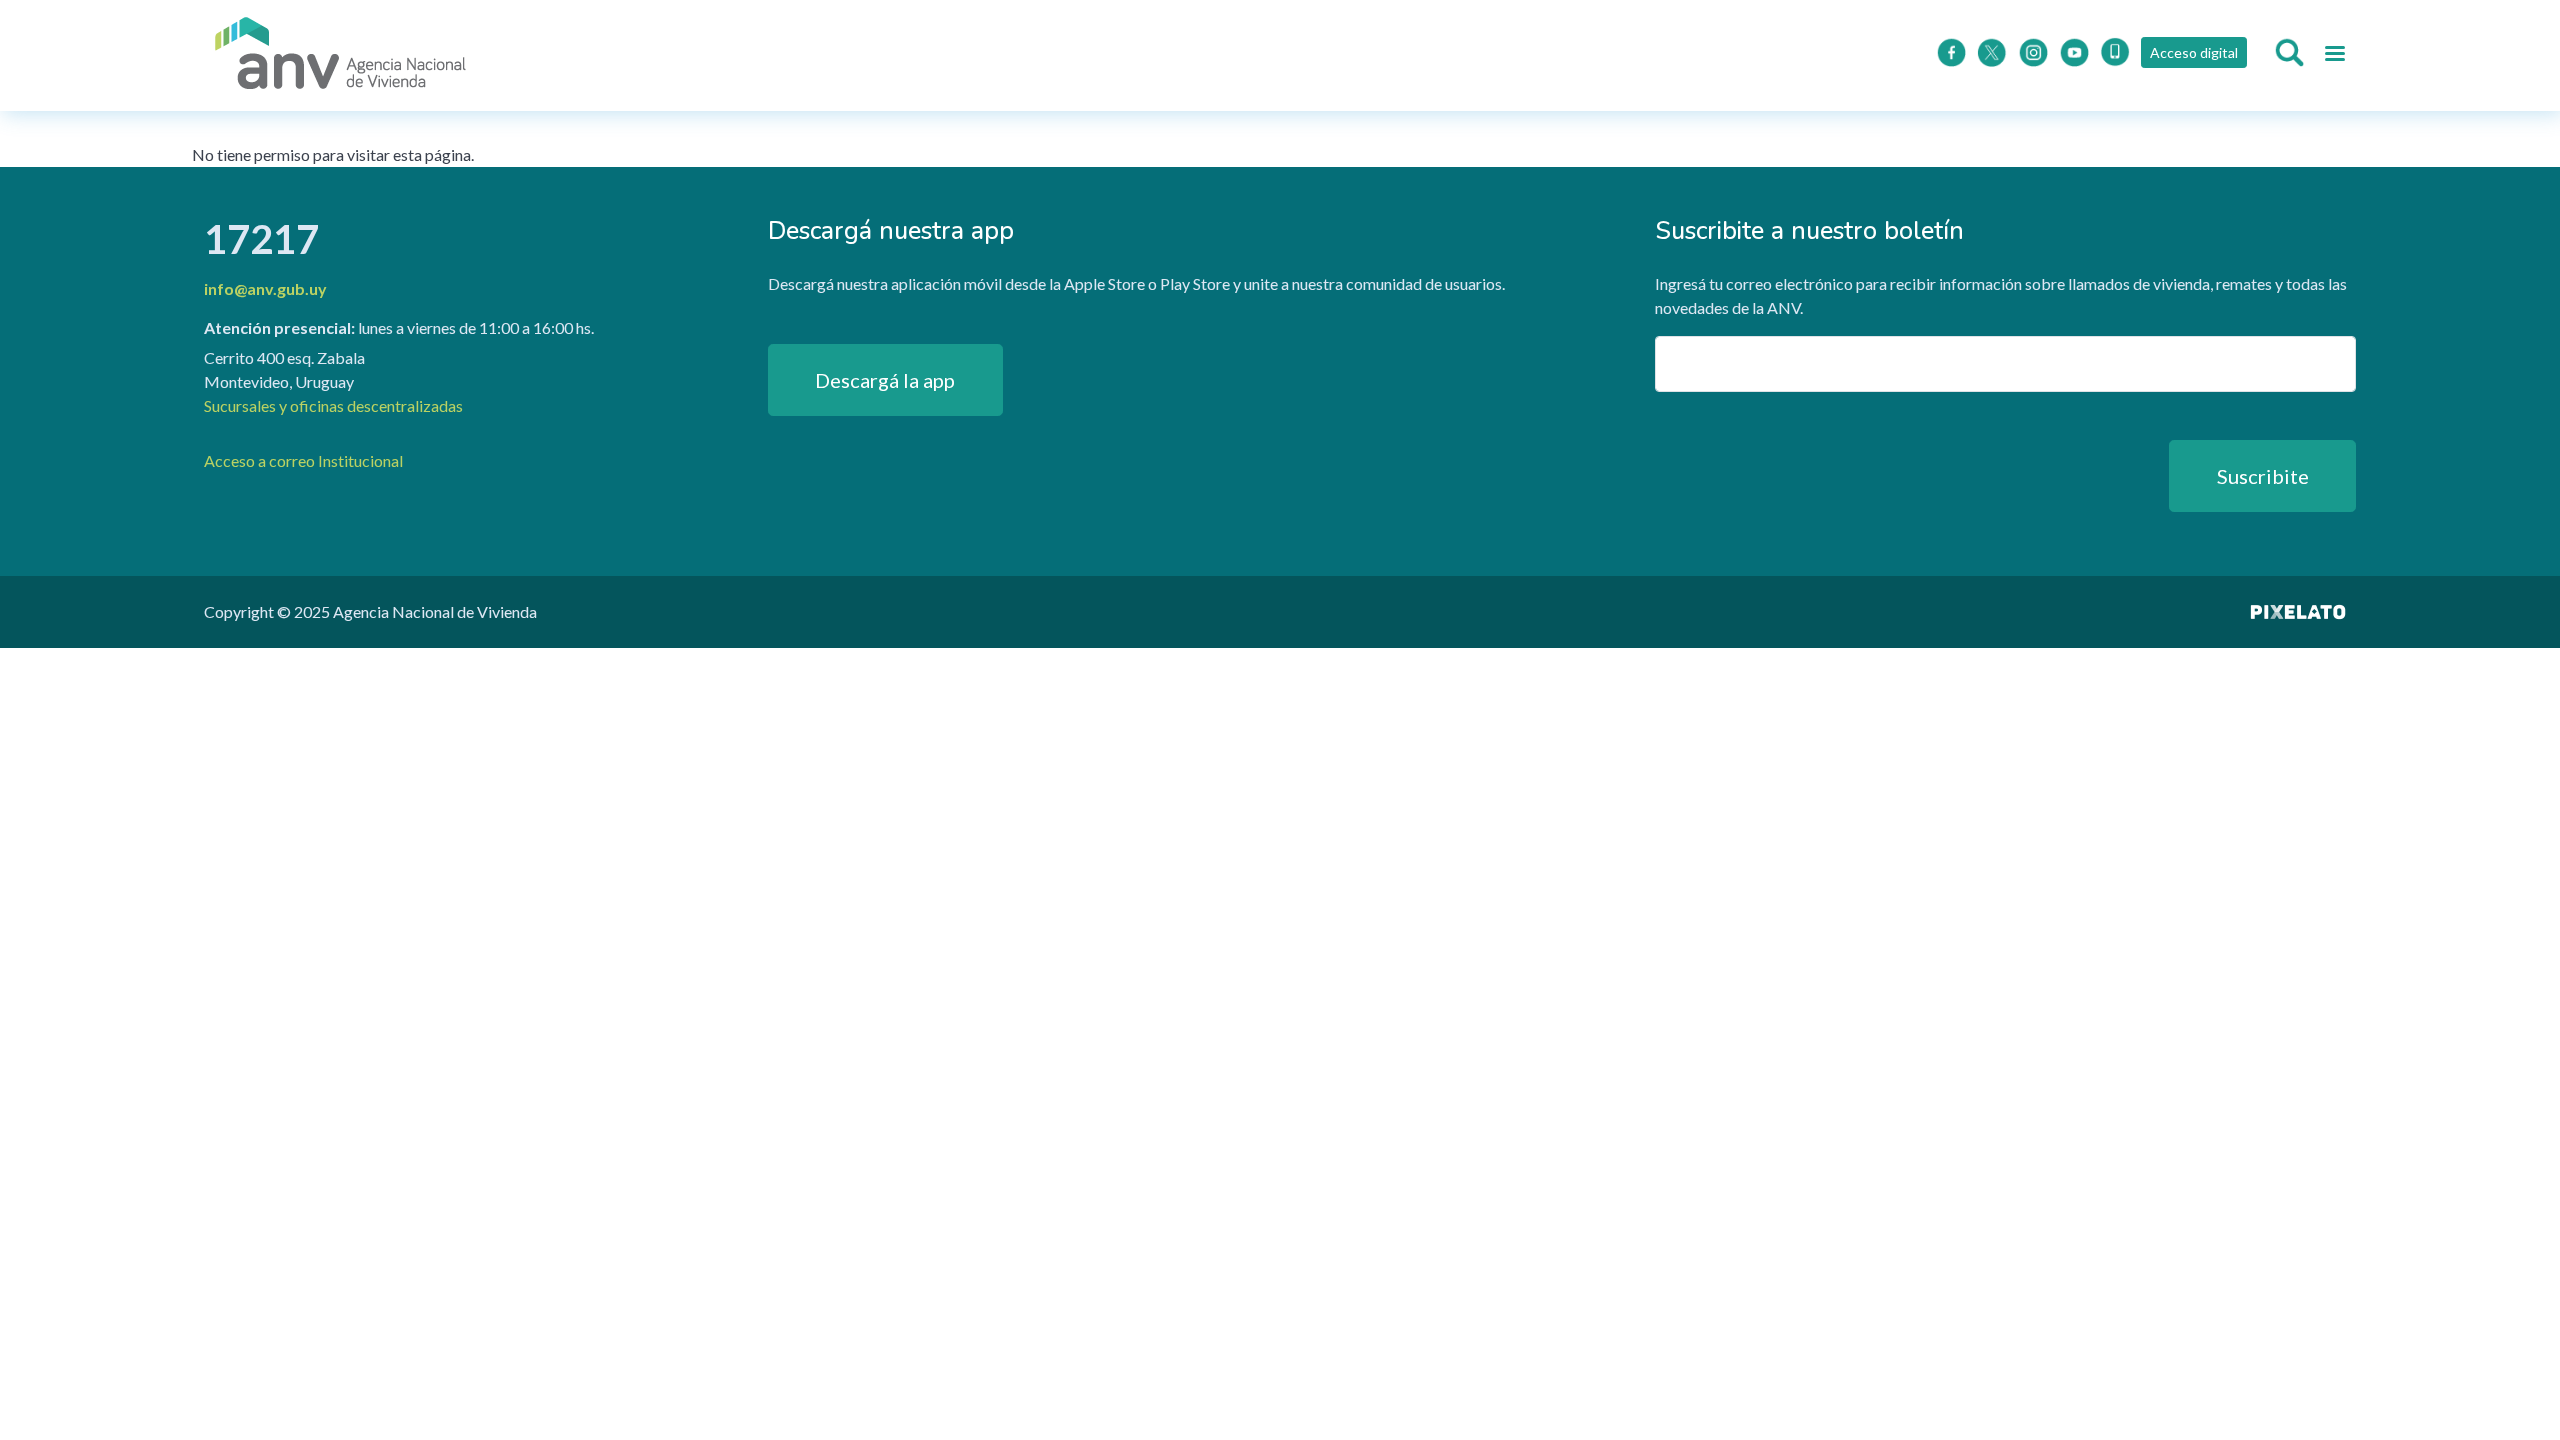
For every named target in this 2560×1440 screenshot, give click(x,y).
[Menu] (2334, 56)
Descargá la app (885, 380)
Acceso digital (2194, 52)
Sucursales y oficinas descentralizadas (333, 405)
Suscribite (2263, 476)
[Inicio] (341, 55)
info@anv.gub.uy (265, 288)
